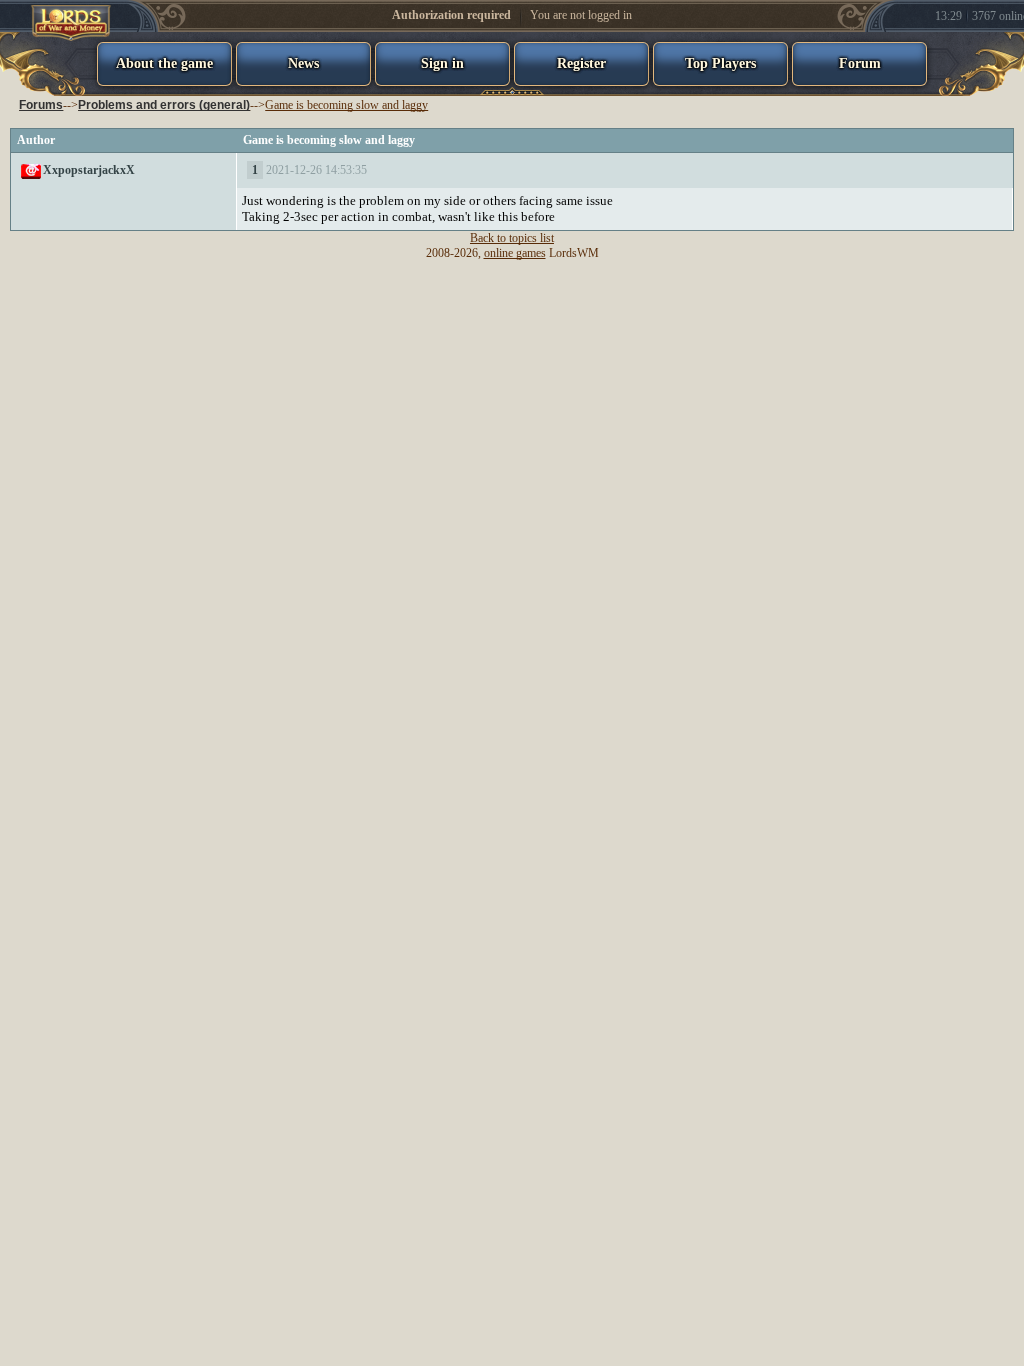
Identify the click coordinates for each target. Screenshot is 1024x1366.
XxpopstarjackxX (89, 170)
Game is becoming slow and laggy (346, 105)
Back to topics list (512, 238)
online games (515, 253)
